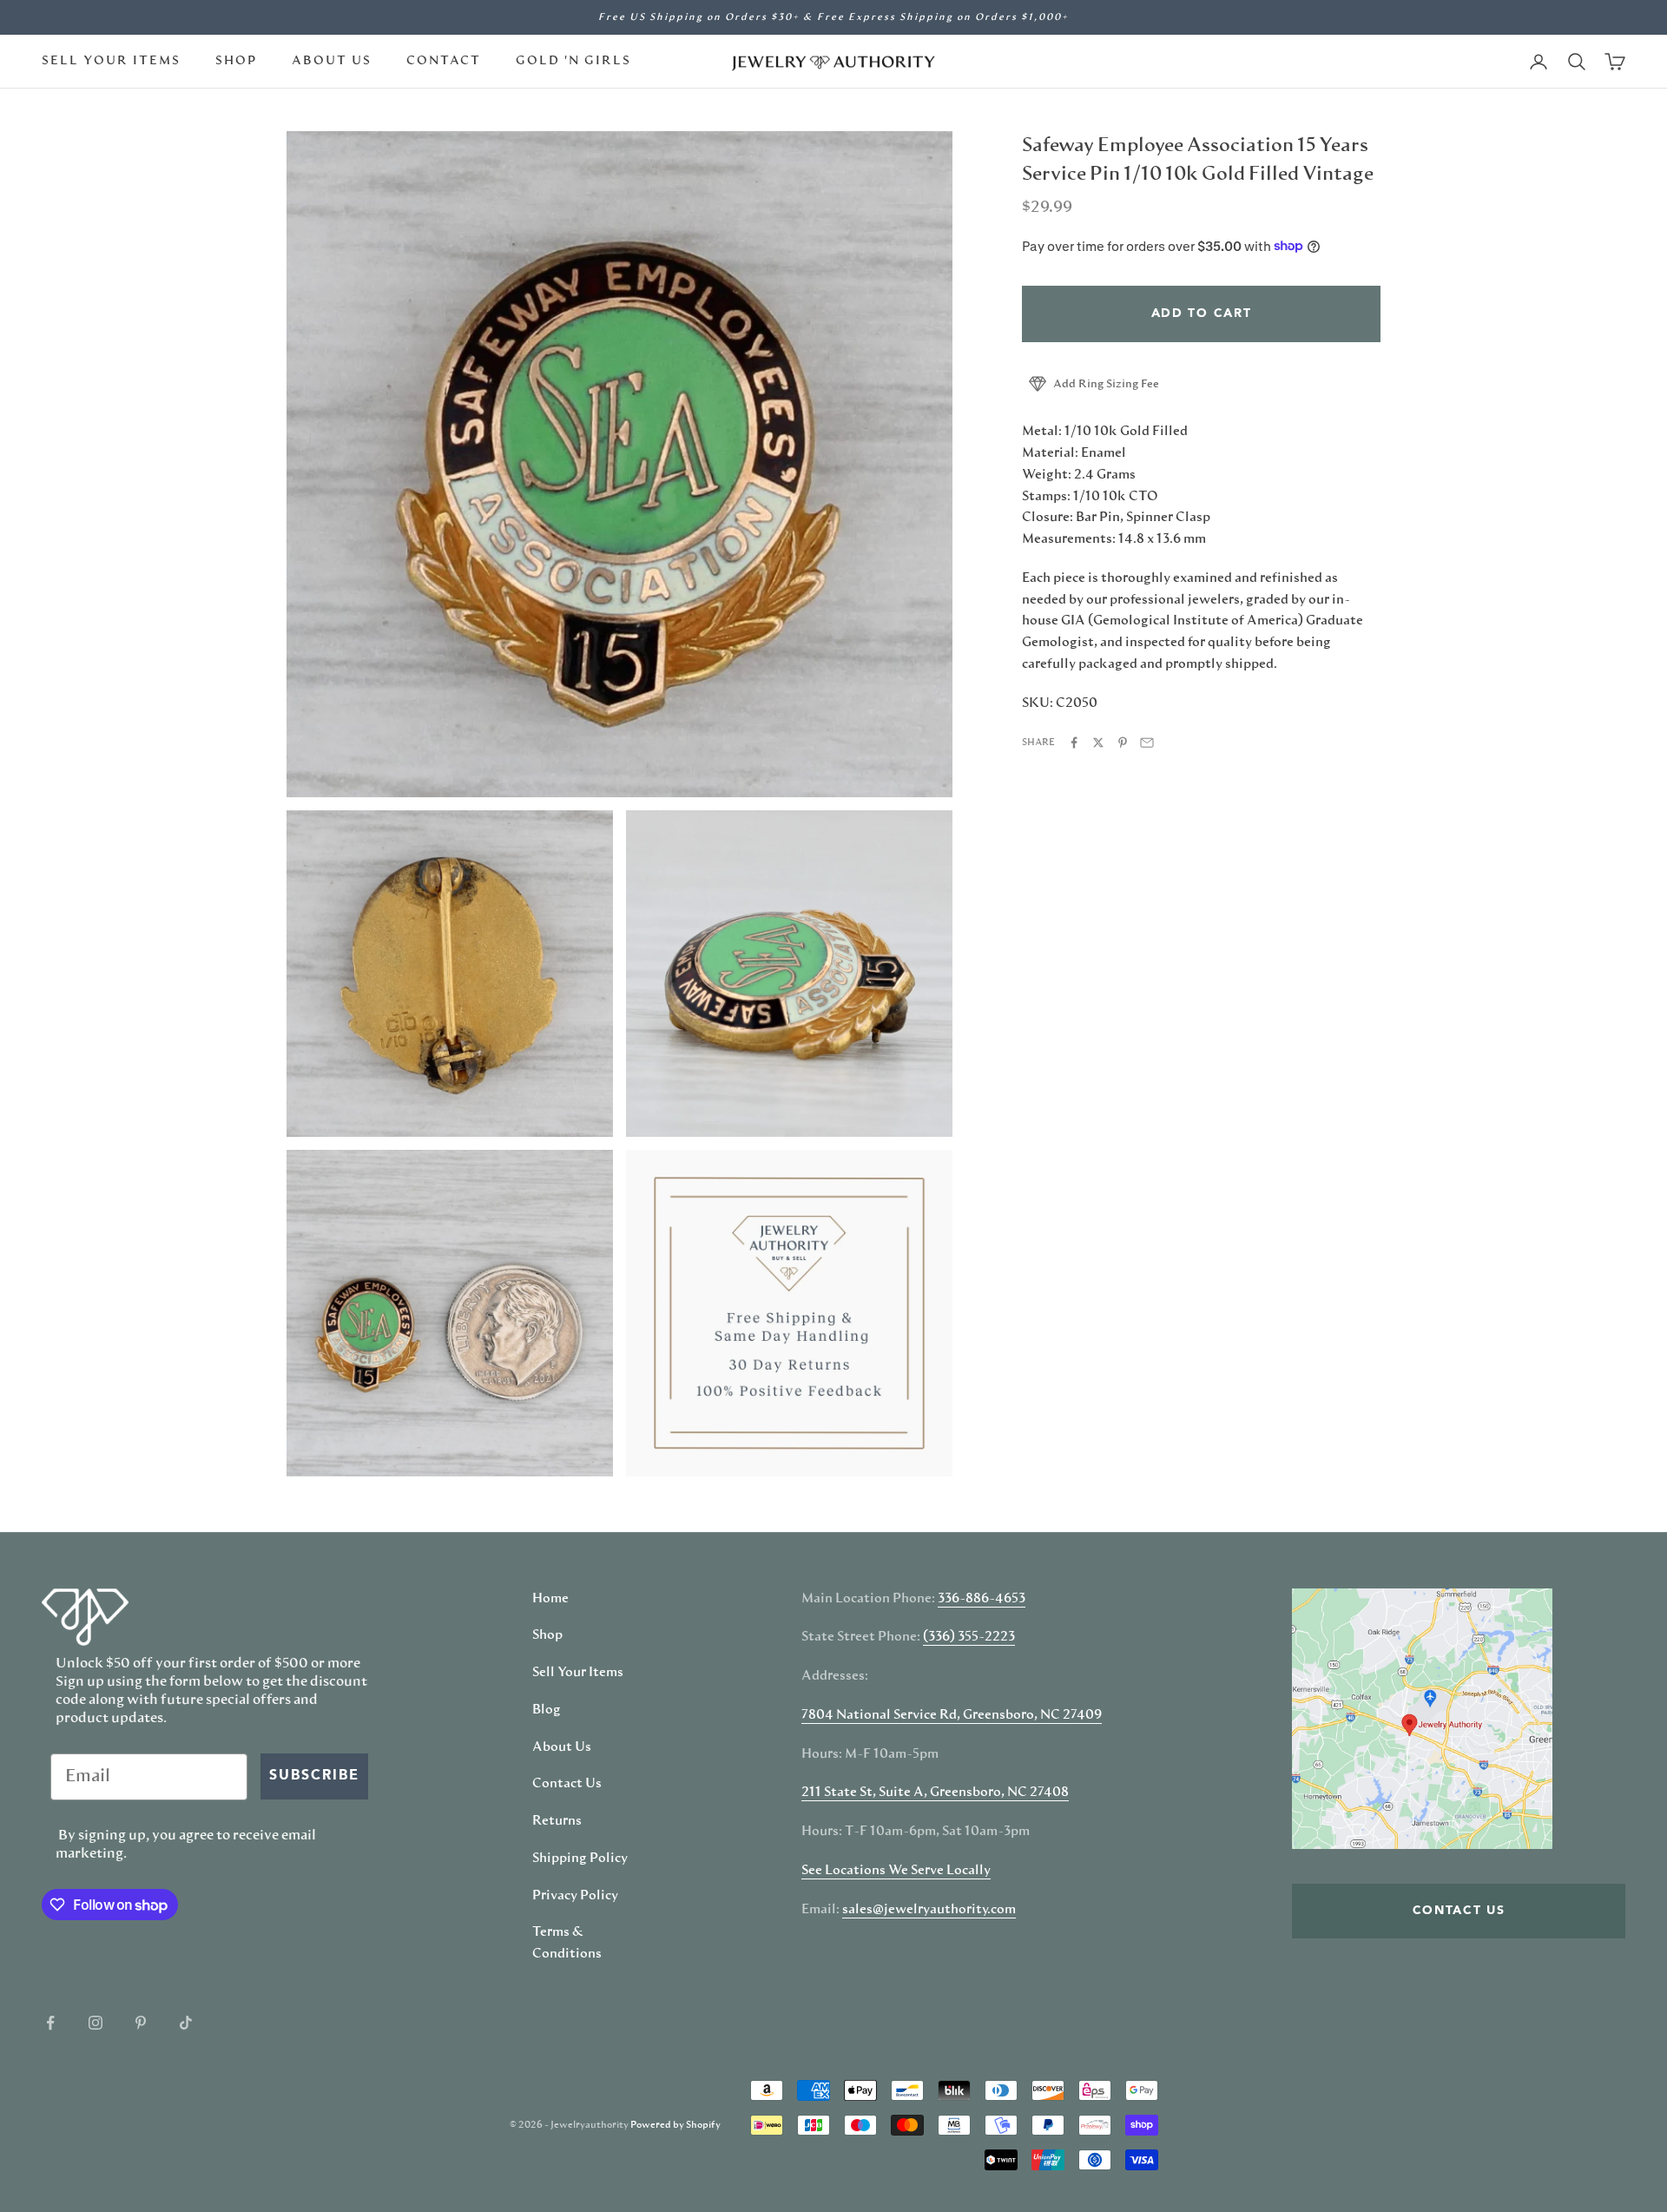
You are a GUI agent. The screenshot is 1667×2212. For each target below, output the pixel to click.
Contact (444, 61)
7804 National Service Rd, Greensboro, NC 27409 (952, 1715)
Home (550, 1599)
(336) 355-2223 (969, 1637)
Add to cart (1201, 313)
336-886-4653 (982, 1599)
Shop (236, 61)
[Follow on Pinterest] (141, 2023)
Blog (547, 1710)
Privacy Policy (575, 1896)
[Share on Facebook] (1074, 743)
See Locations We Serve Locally (896, 1871)
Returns (557, 1821)
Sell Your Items (111, 61)
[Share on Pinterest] (1123, 743)
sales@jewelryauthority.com (929, 1910)
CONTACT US (1459, 1911)
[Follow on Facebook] (50, 2023)
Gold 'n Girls (573, 61)
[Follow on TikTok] (186, 2023)
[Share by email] (1147, 743)
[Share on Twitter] (1098, 743)
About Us (332, 61)
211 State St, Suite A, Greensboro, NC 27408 (935, 1793)
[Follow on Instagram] (96, 2023)
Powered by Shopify (675, 2125)
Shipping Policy (580, 1859)
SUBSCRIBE (314, 1776)
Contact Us (567, 1784)
